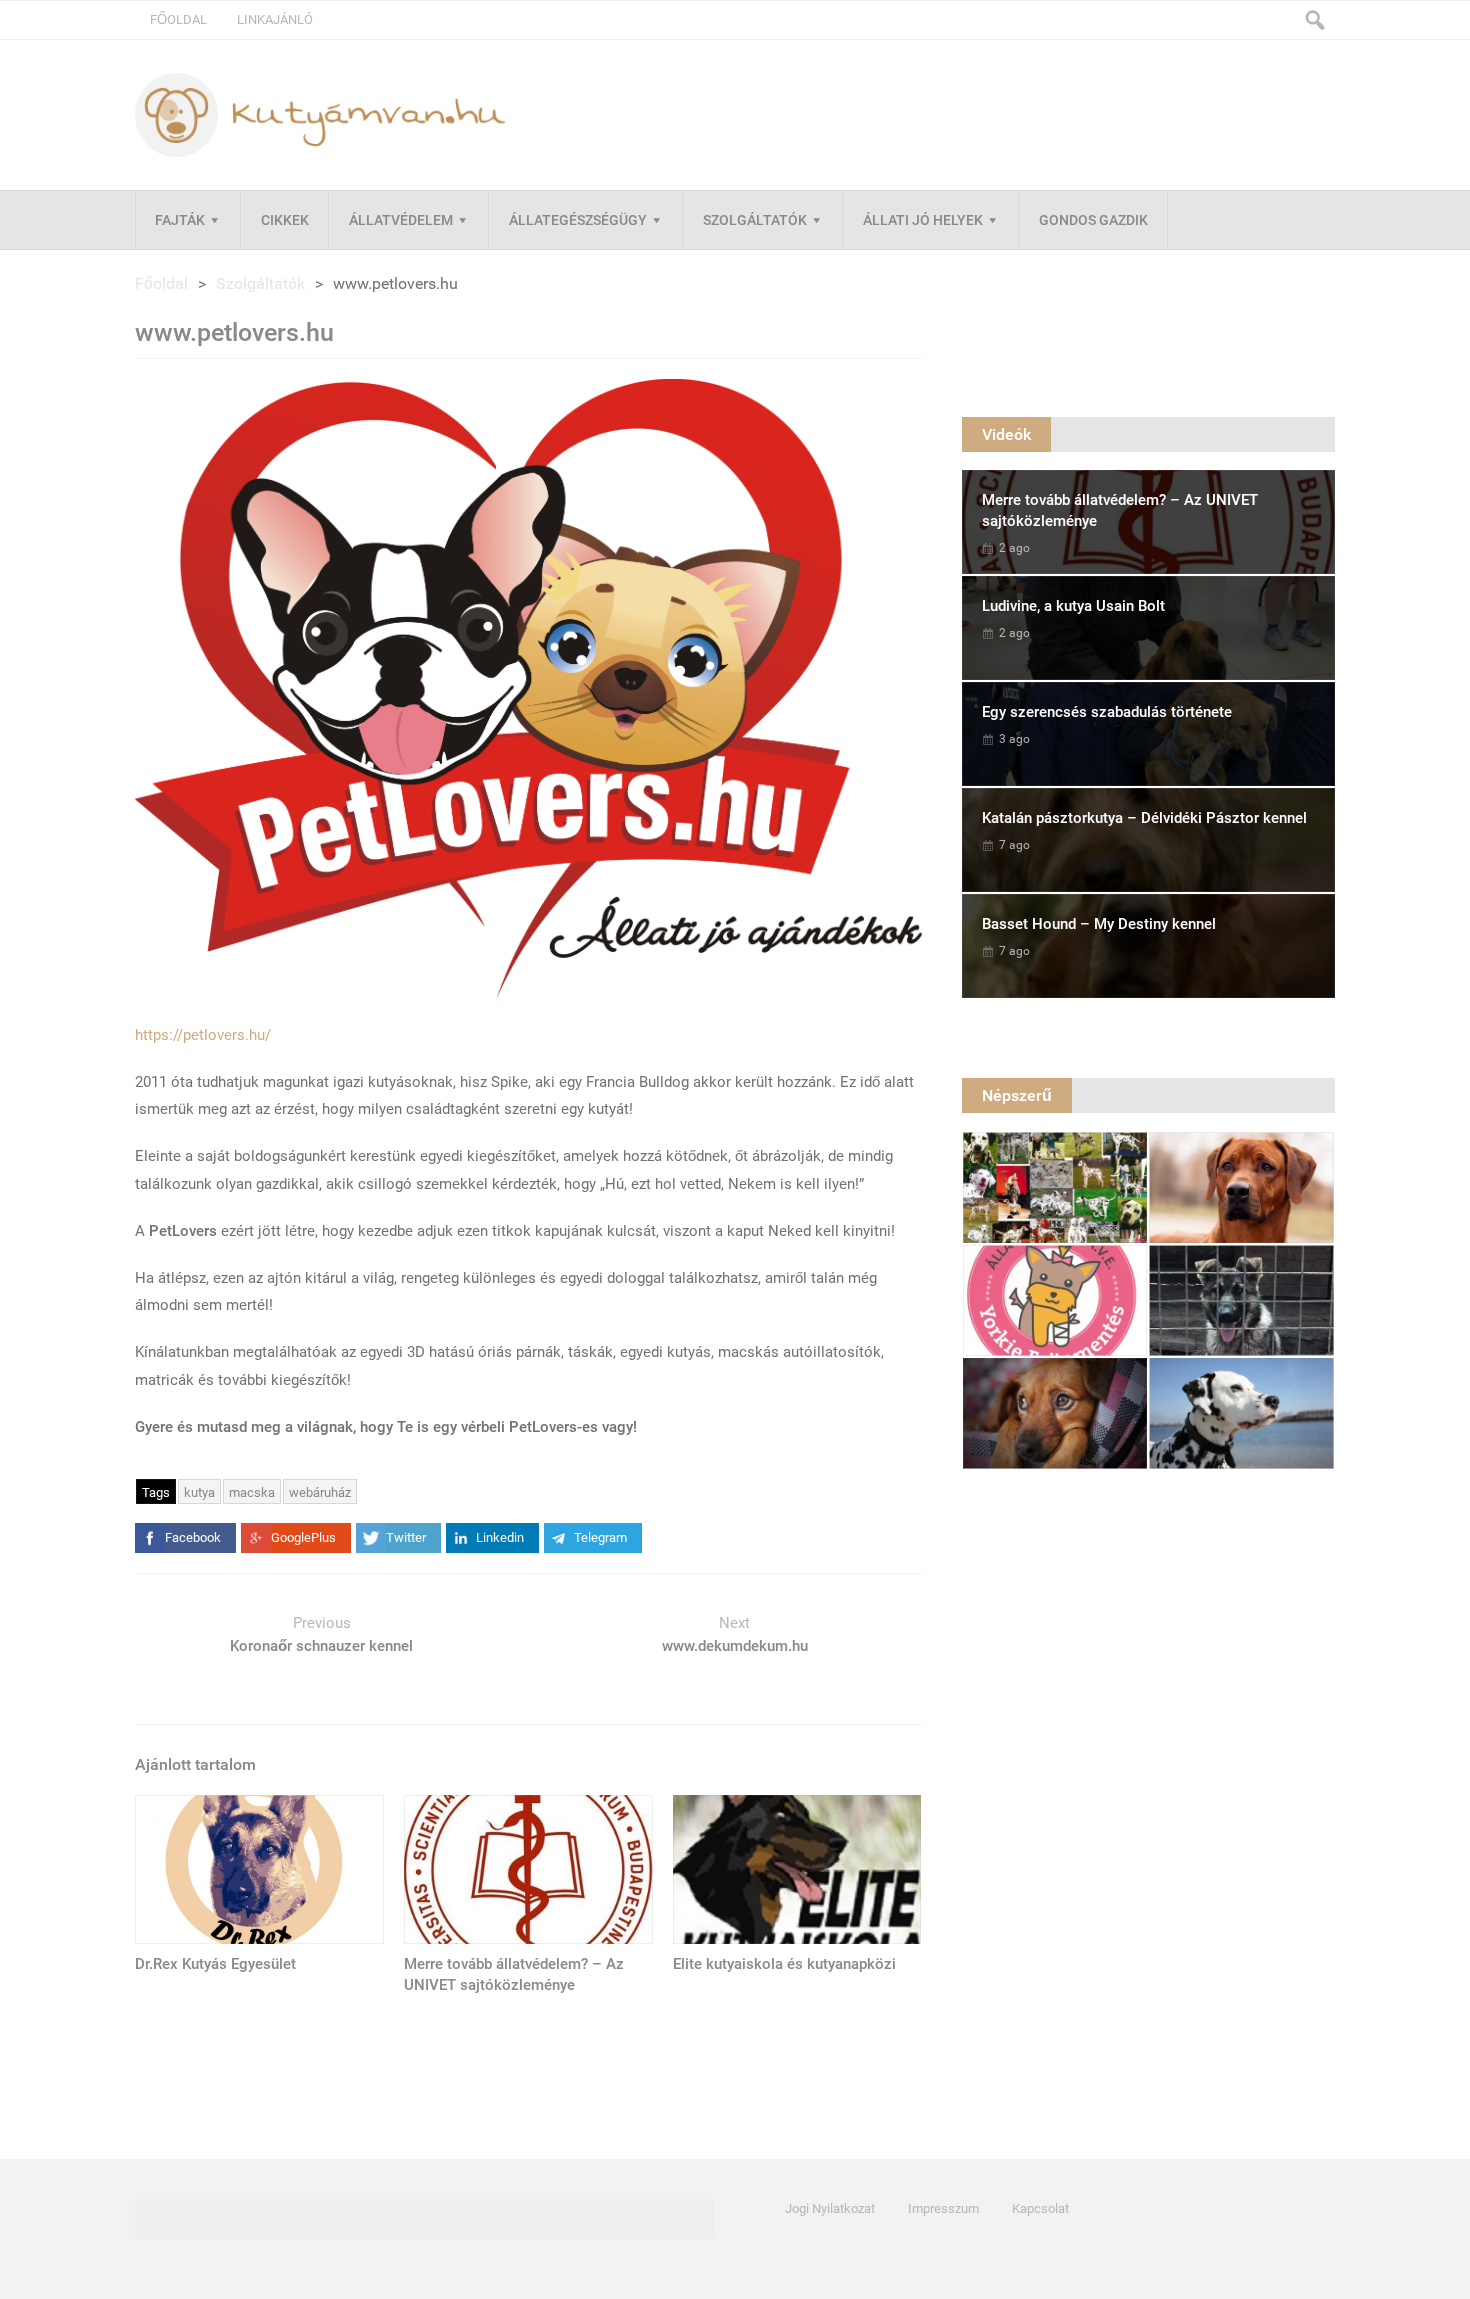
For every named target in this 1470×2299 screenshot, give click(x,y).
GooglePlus (303, 1537)
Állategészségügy (578, 220)
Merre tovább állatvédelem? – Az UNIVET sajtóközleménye (514, 1974)
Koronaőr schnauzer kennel (321, 1646)
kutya (199, 1492)
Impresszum (943, 2208)
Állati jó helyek (923, 220)
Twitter (406, 1537)
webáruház (320, 1492)
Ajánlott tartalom (195, 1764)
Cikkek (285, 220)
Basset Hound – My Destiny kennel (1099, 924)
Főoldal (178, 19)
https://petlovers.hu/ (203, 1035)
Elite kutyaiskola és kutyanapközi (784, 1964)
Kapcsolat (1040, 2208)
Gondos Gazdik (1093, 220)
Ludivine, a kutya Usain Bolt (1073, 606)
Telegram (600, 1537)
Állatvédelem (401, 220)
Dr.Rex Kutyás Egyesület (215, 1964)
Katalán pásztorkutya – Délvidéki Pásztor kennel (1144, 818)
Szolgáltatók (755, 220)
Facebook (193, 1537)
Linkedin (500, 1537)
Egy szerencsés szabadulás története (1107, 712)
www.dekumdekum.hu (735, 1646)
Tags (156, 1492)
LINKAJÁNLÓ (275, 19)
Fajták (180, 220)
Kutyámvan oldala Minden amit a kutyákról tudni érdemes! (320, 114)
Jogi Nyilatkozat (830, 2208)
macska (252, 1492)
